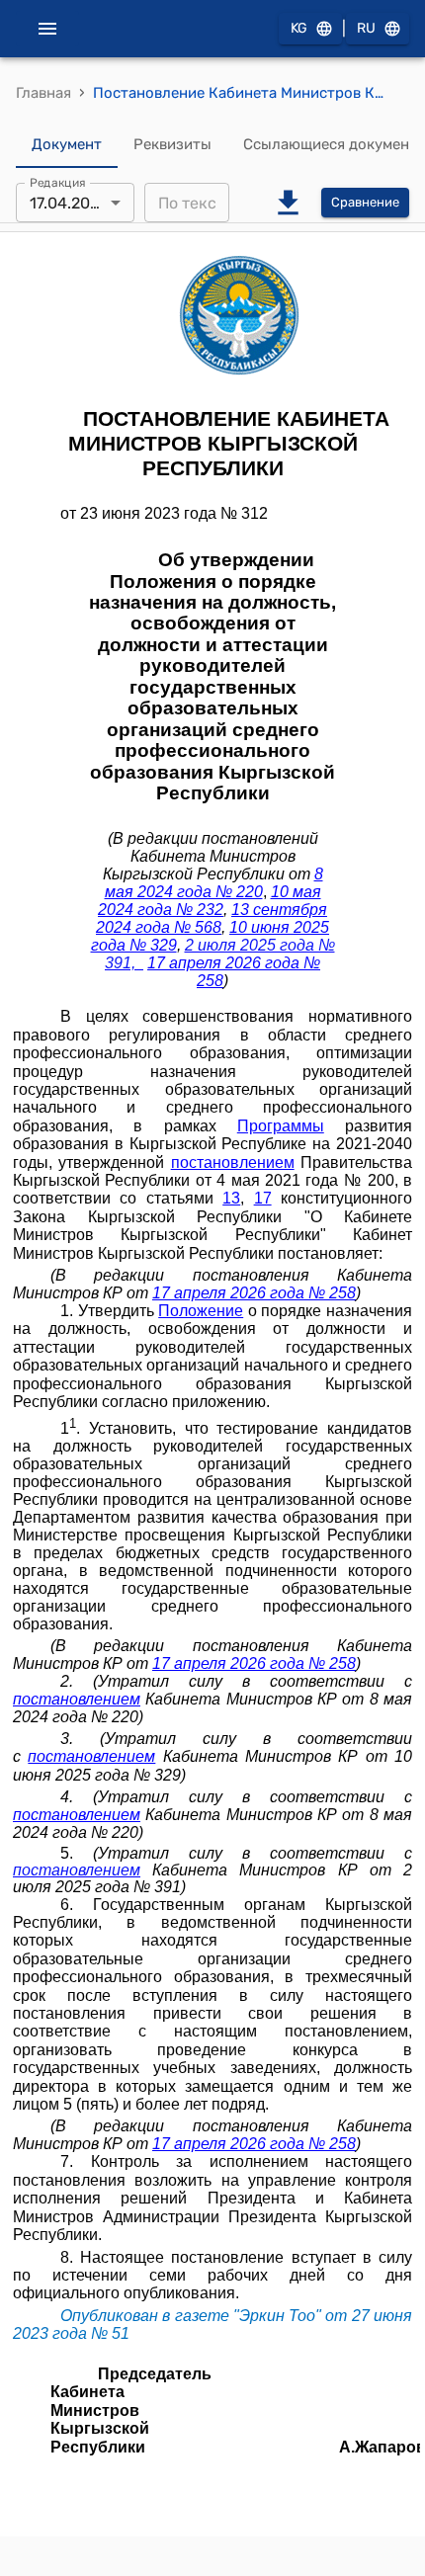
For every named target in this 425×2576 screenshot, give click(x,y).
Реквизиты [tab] (172, 144)
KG (299, 28)
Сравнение (365, 202)
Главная (43, 93)
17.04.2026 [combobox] (69, 203)
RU (366, 28)
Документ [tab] (67, 144)
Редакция (58, 183)
